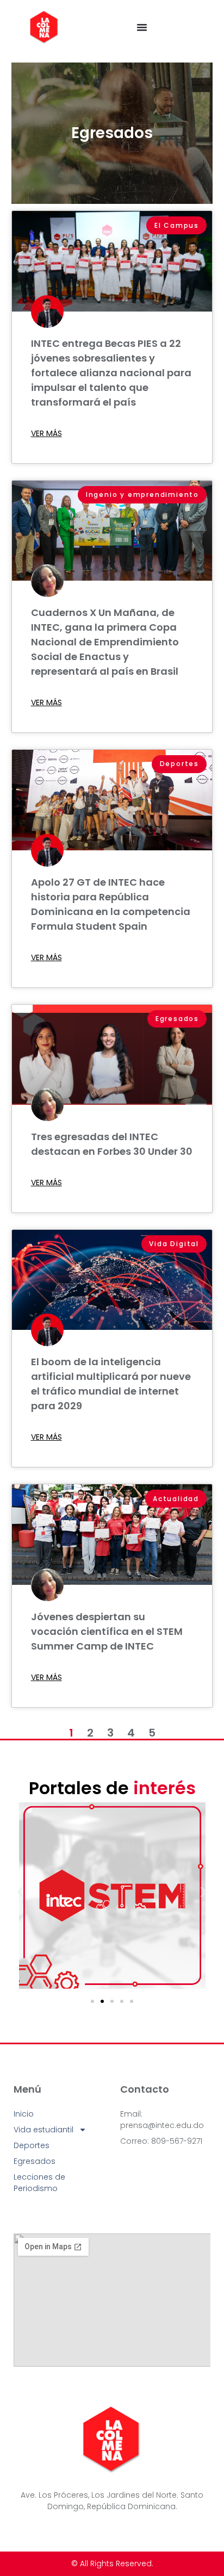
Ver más (46, 433)
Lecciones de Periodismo (39, 2183)
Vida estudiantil (43, 2130)
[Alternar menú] (142, 27)
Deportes (32, 2145)
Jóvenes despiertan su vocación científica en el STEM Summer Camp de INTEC (107, 1631)
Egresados (112, 133)
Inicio (24, 2114)
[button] (20, 1892)
